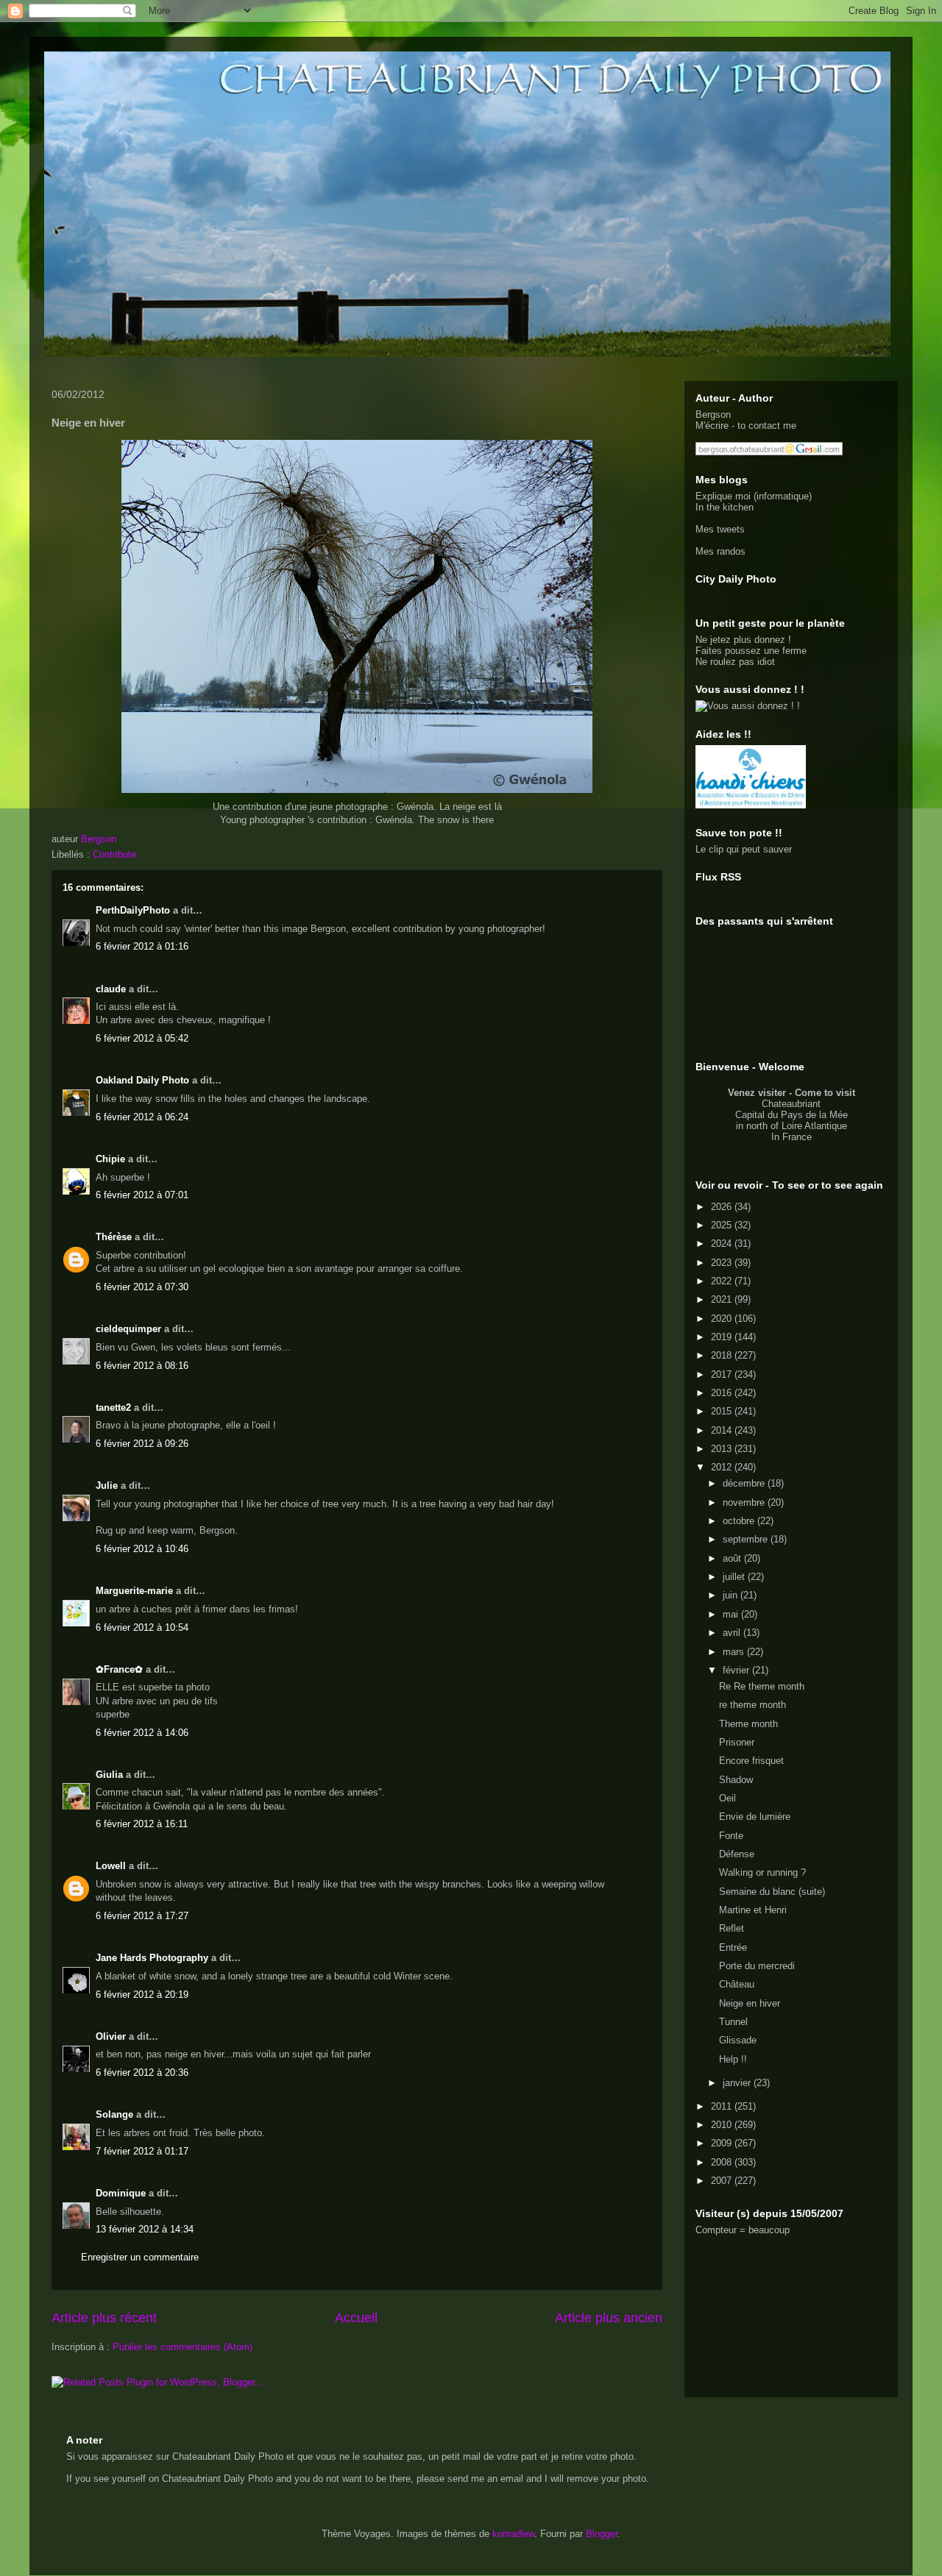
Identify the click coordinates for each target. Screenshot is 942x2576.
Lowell (111, 1866)
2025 (723, 1225)
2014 (723, 1430)
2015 (723, 1411)
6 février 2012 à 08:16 (142, 1366)
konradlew (513, 2534)
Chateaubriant (791, 1104)
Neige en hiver (750, 2003)
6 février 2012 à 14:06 (142, 1733)
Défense (737, 1854)
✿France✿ (121, 1669)
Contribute (114, 854)
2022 (723, 1281)
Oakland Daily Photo (142, 1080)
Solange (114, 2114)
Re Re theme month (762, 1686)
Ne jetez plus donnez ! (743, 640)
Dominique (121, 2193)
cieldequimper (128, 1329)
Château (737, 1984)
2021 (723, 1299)
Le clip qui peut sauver (744, 849)
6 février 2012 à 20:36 (142, 2072)
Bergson (713, 414)
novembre (745, 1502)
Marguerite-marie (134, 1591)
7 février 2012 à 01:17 (142, 2151)
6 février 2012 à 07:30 (142, 1287)
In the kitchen (725, 507)
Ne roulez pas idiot (735, 662)
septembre (747, 1539)
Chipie (110, 1159)
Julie (107, 1486)
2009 (723, 2143)
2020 (723, 1319)
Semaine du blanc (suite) (772, 1892)
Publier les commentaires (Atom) (183, 2347)
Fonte (731, 1836)
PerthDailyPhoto (133, 910)
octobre (740, 1521)
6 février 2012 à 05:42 (142, 1038)
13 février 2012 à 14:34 (145, 2229)
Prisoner (737, 1742)
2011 (723, 2106)
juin (732, 1595)
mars (735, 1652)
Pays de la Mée (814, 1115)
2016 (723, 1393)
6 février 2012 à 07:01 (142, 1195)
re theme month (752, 1705)
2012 (723, 1467)
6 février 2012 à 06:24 (142, 1117)
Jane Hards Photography (152, 1958)
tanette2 (113, 1408)
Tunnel (733, 2022)
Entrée (733, 1947)
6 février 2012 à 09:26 (142, 1444)
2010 (723, 2125)
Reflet (732, 1928)
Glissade (738, 2040)
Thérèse (114, 1237)
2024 (723, 1243)
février (737, 1670)
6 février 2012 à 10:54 (142, 1627)
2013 (723, 1449)
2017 (723, 1374)
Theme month (748, 1724)
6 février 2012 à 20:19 (142, 1995)
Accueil (356, 2318)
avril (733, 1633)
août (733, 1558)
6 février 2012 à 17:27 (142, 1916)
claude (111, 989)
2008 (723, 2162)
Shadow (736, 1780)
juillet (735, 1577)
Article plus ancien (609, 2318)
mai (732, 1614)
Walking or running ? (762, 1872)
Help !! (733, 2059)
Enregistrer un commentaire (140, 2257)
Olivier (111, 2036)
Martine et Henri (753, 1910)
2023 (723, 1263)
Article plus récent (104, 2318)
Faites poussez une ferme (751, 651)
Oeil (727, 1798)
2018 (723, 1355)
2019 (723, 1337)
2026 (723, 1207)
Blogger (602, 2534)
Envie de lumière (755, 1817)
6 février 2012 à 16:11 (142, 1824)
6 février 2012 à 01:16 (142, 946)
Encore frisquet (751, 1761)
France (797, 1137)
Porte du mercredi (757, 1966)
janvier (738, 2083)
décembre (745, 1483)
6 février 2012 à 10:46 (142, 1549)
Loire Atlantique (814, 1126)
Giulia (109, 1775)
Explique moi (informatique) (754, 496)
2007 (723, 2181)
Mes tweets (720, 529)
